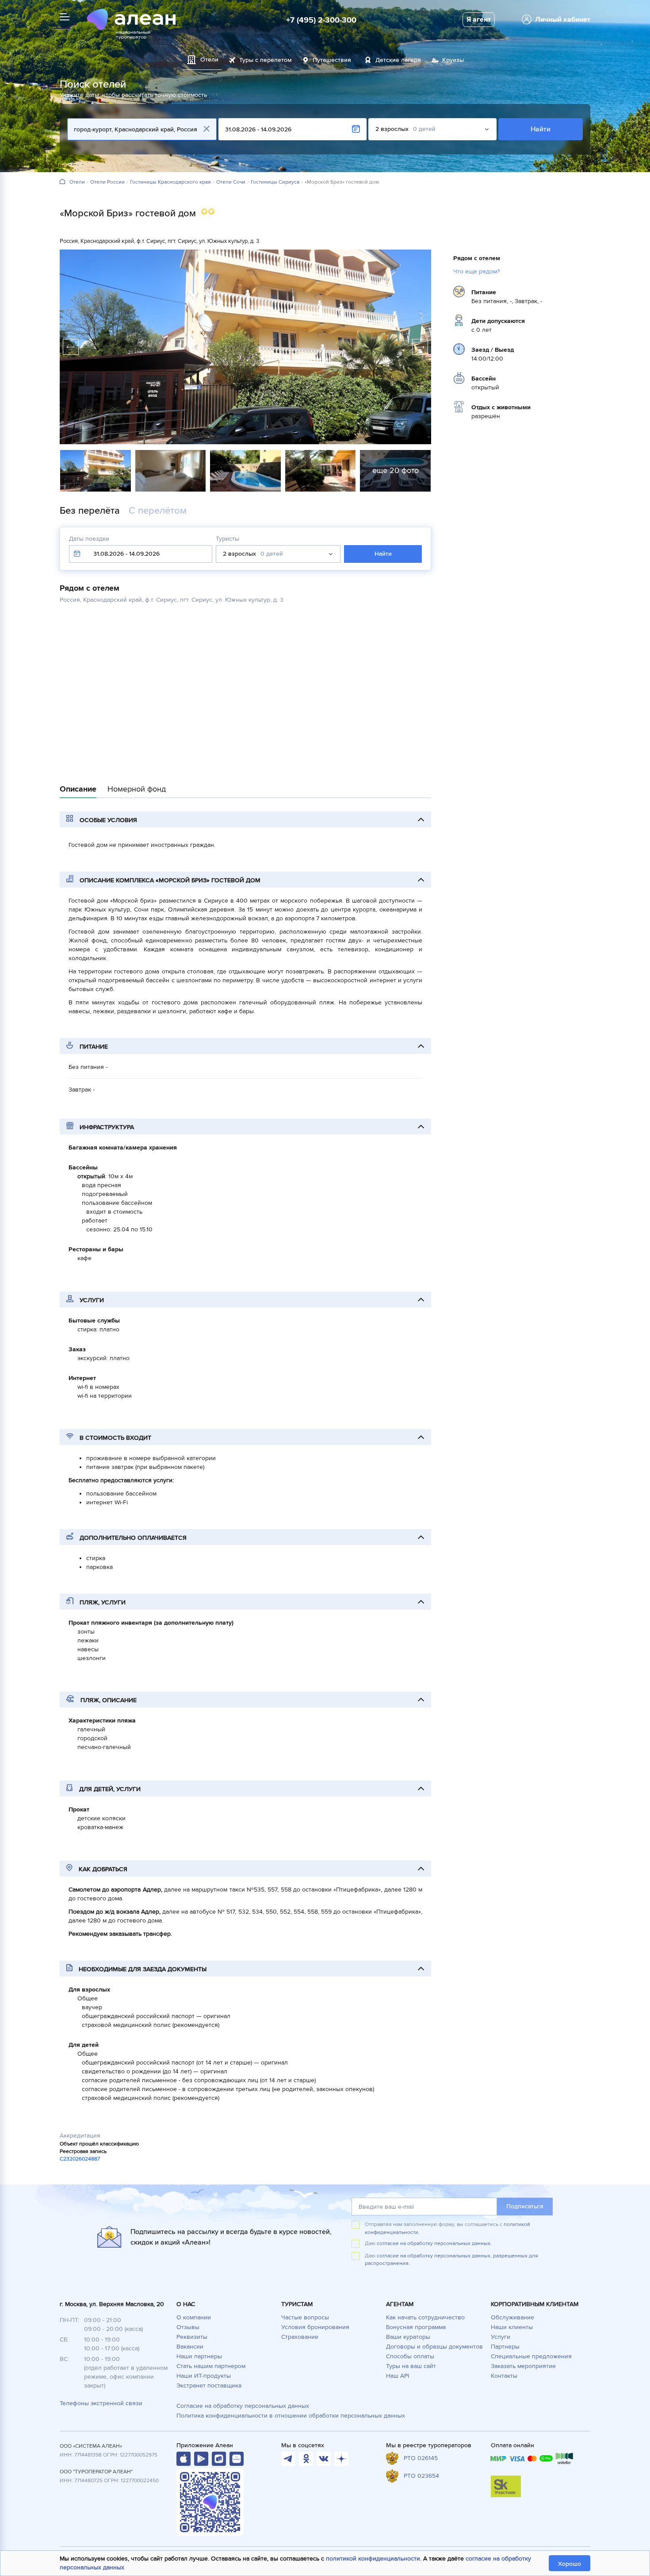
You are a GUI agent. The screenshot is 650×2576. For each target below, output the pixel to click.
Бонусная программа (416, 2327)
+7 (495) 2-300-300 (321, 20)
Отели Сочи (231, 182)
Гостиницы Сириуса (275, 182)
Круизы (453, 60)
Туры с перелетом (266, 60)
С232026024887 (80, 2159)
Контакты (504, 2376)
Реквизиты (192, 2337)
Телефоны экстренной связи (101, 2403)
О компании (194, 2317)
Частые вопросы (305, 2317)
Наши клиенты (512, 2327)
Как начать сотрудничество (425, 2317)
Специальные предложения (531, 2356)
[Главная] (62, 182)
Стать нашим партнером (211, 2366)
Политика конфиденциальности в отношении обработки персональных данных (291, 2416)
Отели (77, 182)
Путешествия (332, 60)
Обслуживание (512, 2317)
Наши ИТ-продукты (204, 2376)
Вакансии (190, 2347)
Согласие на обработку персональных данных (243, 2406)
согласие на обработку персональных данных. (434, 2243)
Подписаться (525, 2206)
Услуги (501, 2337)
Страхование (300, 2337)
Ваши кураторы (408, 2337)
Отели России (107, 182)
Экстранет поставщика (209, 2386)
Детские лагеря (398, 60)
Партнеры (505, 2347)
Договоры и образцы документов (434, 2347)
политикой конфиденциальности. (374, 2559)
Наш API (398, 2376)
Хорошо (570, 2564)
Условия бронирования (315, 2327)
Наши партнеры (199, 2356)
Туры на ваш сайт (411, 2366)
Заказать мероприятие (523, 2366)
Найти (541, 129)
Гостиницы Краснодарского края (170, 182)
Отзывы (188, 2327)
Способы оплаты (410, 2356)
